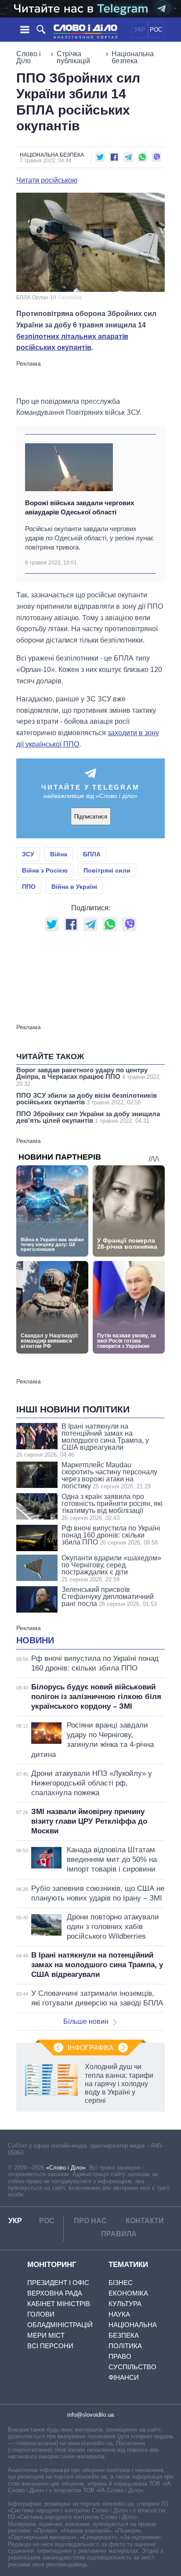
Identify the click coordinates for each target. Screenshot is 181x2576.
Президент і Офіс (58, 2283)
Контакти (145, 2221)
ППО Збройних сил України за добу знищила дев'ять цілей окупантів (88, 1117)
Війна (59, 854)
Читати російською (47, 180)
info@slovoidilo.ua (90, 2415)
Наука (119, 2314)
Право (120, 2356)
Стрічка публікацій (73, 57)
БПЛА (92, 854)
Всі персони (50, 2346)
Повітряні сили (107, 870)
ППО (29, 887)
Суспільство (132, 2367)
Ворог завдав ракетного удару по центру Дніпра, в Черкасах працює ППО (89, 1077)
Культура (125, 2304)
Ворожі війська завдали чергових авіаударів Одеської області (80, 507)
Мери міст (46, 2335)
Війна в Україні (74, 887)
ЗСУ (28, 854)
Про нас (90, 2221)
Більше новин (86, 2021)
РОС (156, 30)
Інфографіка (91, 2048)
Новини (35, 1640)
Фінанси (124, 2377)
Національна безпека (133, 57)
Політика (125, 2346)
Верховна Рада (55, 2293)
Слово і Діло (29, 57)
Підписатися (91, 817)
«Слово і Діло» (66, 2168)
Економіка (128, 2293)
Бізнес (121, 2283)
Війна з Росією (45, 870)
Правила (119, 2234)
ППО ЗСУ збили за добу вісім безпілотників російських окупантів (87, 1099)
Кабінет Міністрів (59, 2304)
